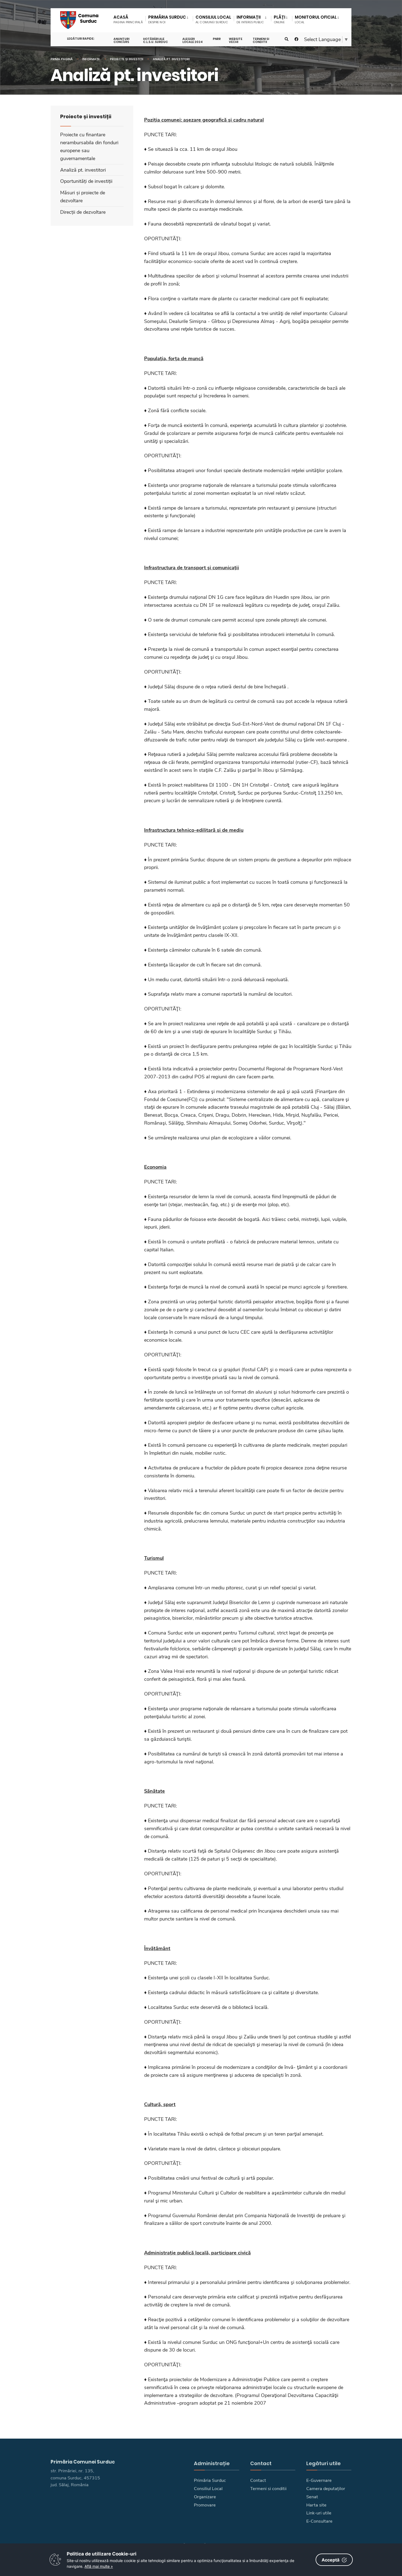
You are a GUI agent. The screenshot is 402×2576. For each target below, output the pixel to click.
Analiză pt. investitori (171, 59)
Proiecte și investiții (127, 59)
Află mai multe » (99, 2566)
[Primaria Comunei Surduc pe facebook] (296, 39)
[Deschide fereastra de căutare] (287, 39)
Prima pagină (62, 59)
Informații (91, 59)
